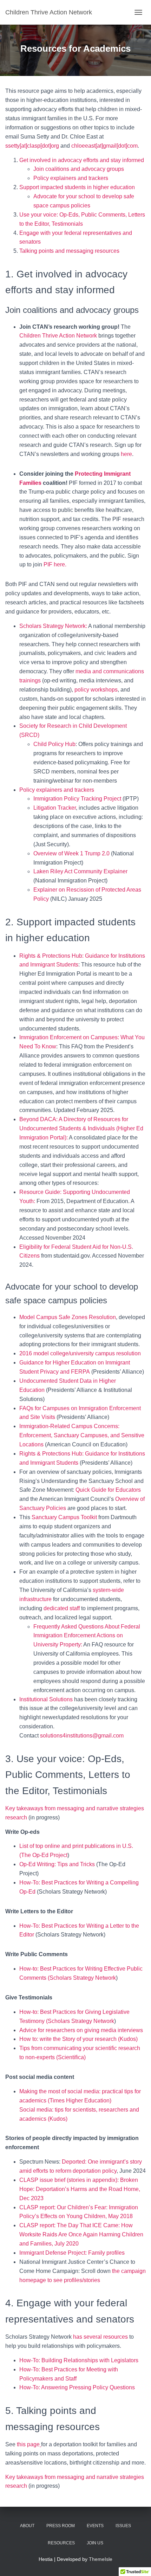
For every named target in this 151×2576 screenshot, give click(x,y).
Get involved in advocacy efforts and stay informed (82, 160)
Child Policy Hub (54, 744)
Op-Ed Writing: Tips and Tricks (57, 1864)
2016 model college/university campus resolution (80, 1353)
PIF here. (55, 564)
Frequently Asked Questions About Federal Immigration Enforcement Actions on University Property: (87, 1636)
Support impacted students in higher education (77, 187)
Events (95, 2526)
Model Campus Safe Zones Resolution (68, 1317)
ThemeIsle (101, 2559)
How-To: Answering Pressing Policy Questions (77, 2387)
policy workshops (96, 690)
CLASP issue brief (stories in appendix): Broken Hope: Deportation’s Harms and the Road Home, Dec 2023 (80, 2189)
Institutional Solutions (46, 1699)
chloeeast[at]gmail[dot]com (104, 146)
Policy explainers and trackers (71, 178)
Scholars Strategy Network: (53, 626)
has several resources (100, 2337)
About (27, 2526)
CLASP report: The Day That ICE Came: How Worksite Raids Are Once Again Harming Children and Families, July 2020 (81, 2234)
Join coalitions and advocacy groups (79, 169)
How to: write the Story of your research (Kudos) (78, 2039)
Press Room (61, 2526)
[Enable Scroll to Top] (137, 2562)
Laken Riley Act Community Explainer (80, 871)
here (126, 454)
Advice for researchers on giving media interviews (81, 2030)
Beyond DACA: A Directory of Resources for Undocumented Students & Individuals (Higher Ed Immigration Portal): (81, 1128)
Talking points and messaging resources (69, 251)
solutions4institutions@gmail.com (82, 1736)
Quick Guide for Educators (108, 1490)
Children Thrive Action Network (58, 336)
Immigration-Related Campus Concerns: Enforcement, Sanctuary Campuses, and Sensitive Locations (82, 1435)
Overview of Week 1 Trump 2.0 (71, 853)
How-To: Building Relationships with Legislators (79, 2360)
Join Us (95, 2543)
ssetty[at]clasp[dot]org (32, 146)
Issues (123, 2526)
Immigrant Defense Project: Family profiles (72, 2253)
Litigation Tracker (55, 808)
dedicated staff (62, 1608)
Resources (61, 2543)
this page (28, 2444)
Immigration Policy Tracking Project (77, 799)
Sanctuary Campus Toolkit (65, 1517)
